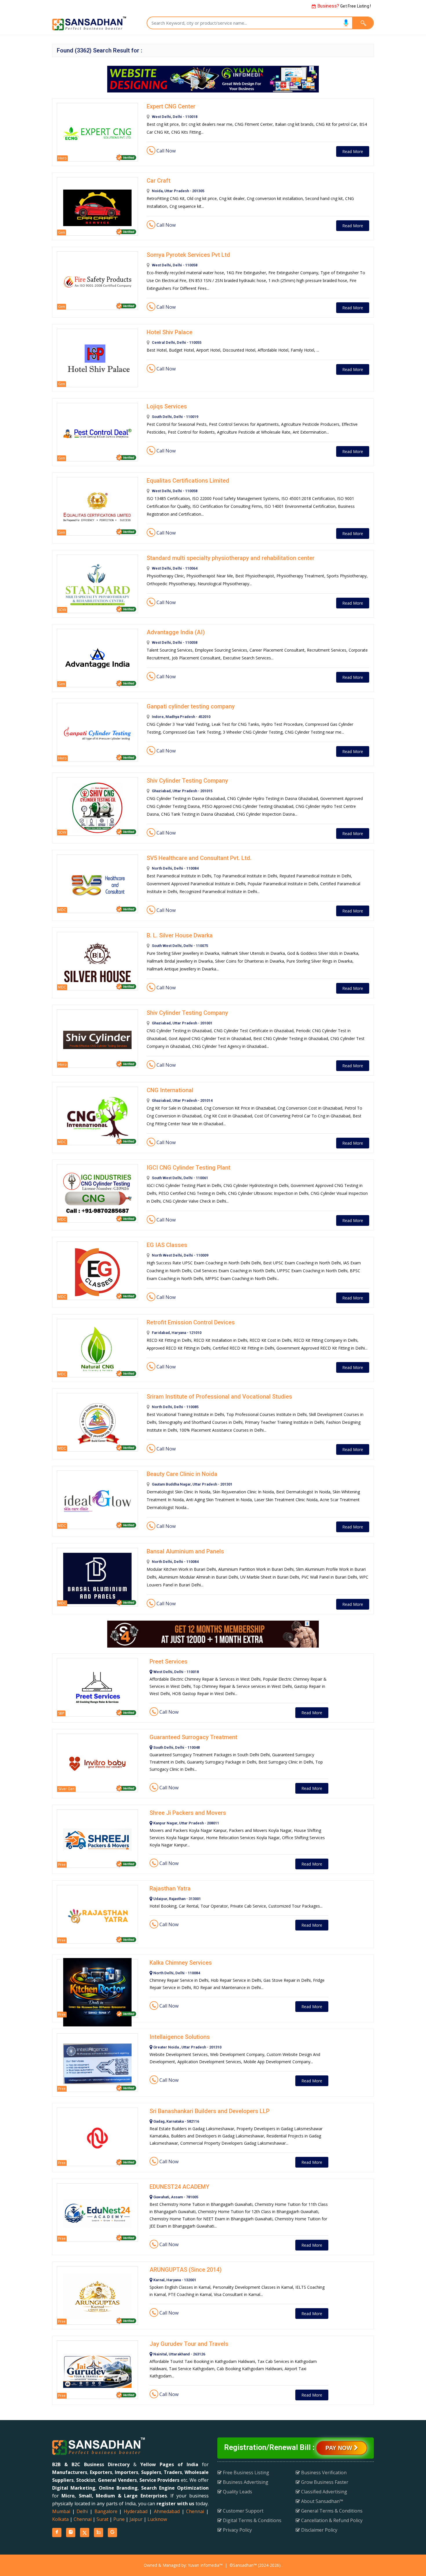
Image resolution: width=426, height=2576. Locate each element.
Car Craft (159, 181)
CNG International (170, 1090)
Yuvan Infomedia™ (205, 2565)
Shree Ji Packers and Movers (188, 1813)
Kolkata (60, 2519)
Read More (353, 151)
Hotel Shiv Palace (170, 332)
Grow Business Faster (324, 2482)
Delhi (82, 2511)
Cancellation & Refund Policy (331, 2520)
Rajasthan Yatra (170, 1888)
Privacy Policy (237, 2530)
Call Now (165, 151)
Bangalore (106, 2511)
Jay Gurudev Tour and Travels (189, 2344)
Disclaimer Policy (319, 2530)
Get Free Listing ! (344, 6)
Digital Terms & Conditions (252, 2520)
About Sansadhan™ (322, 2501)
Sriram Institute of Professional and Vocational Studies (219, 1397)
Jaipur (136, 2519)
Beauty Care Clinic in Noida (182, 1474)
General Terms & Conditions (331, 2511)
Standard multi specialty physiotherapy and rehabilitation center (231, 558)
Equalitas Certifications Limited (188, 481)
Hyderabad (136, 2511)
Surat (102, 2519)
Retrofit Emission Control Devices (191, 1322)
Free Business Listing (245, 2473)
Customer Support (243, 2511)
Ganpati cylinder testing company (191, 706)
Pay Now (340, 2448)
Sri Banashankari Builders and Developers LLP (210, 2111)
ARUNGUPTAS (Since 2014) (186, 2270)
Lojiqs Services (167, 406)
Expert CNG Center (171, 106)
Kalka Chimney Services (181, 1963)
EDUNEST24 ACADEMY (179, 2187)
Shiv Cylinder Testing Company (187, 781)
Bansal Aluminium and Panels (185, 1551)
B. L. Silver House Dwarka (180, 935)
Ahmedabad (167, 2511)
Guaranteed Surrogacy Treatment (193, 1737)
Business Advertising (245, 2482)
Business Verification (323, 2473)
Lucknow (157, 2519)
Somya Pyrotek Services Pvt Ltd (188, 255)
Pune (119, 2519)
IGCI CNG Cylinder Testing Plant (189, 1168)
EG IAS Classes (167, 1245)
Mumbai (61, 2511)
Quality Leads (237, 2492)
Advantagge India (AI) (176, 632)
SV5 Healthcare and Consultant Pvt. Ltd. (199, 858)
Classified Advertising (324, 2492)
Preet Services (169, 1661)
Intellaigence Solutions (180, 2037)
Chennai (195, 2511)
